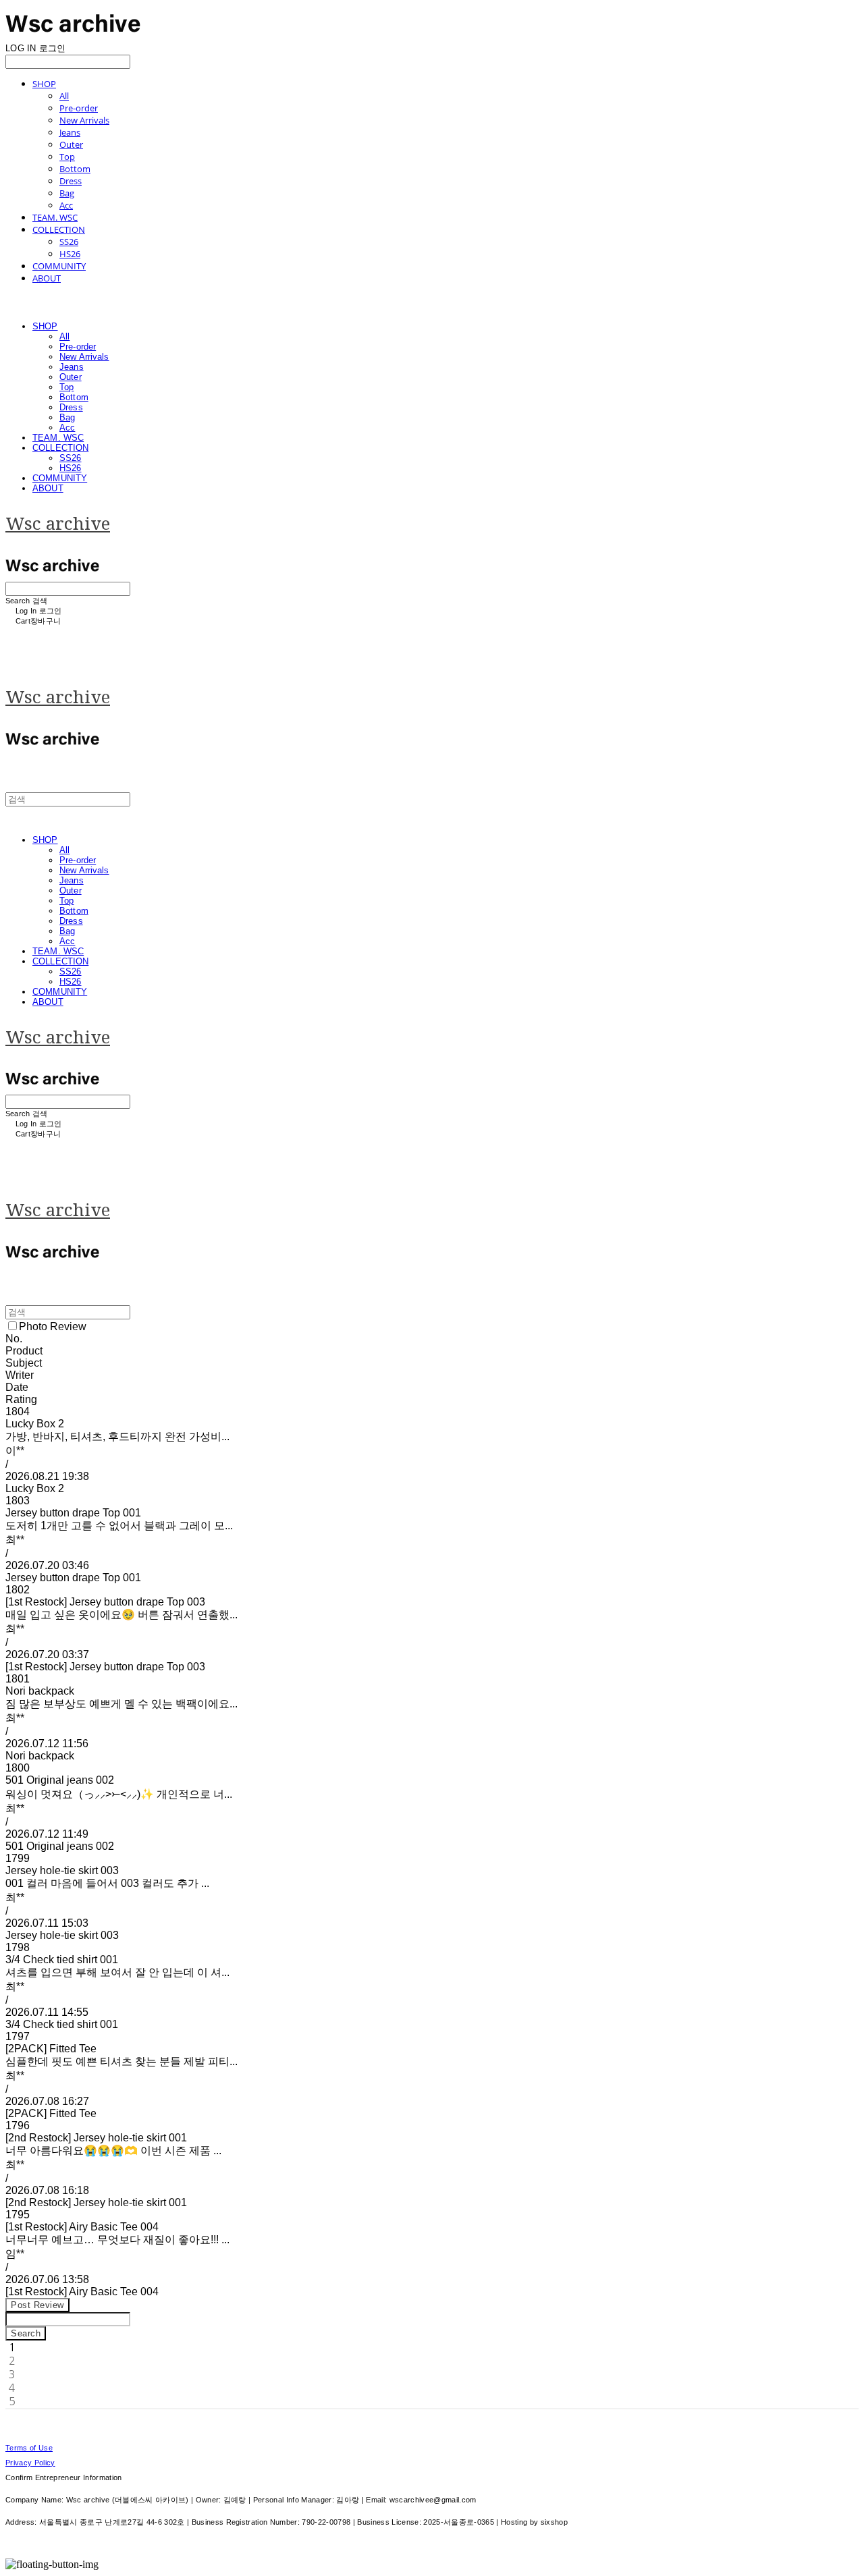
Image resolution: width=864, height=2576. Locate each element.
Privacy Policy (30, 2463)
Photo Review (53, 1326)
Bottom (75, 169)
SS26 (69, 242)
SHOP (44, 84)
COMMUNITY (59, 266)
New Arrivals (84, 120)
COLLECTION (59, 229)
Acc (66, 205)
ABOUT (47, 278)
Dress (71, 181)
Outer (71, 144)
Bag (67, 193)
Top (67, 157)
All (64, 96)
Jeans (70, 132)
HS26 (70, 254)
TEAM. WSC (55, 217)
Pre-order (79, 108)
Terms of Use (29, 2448)
